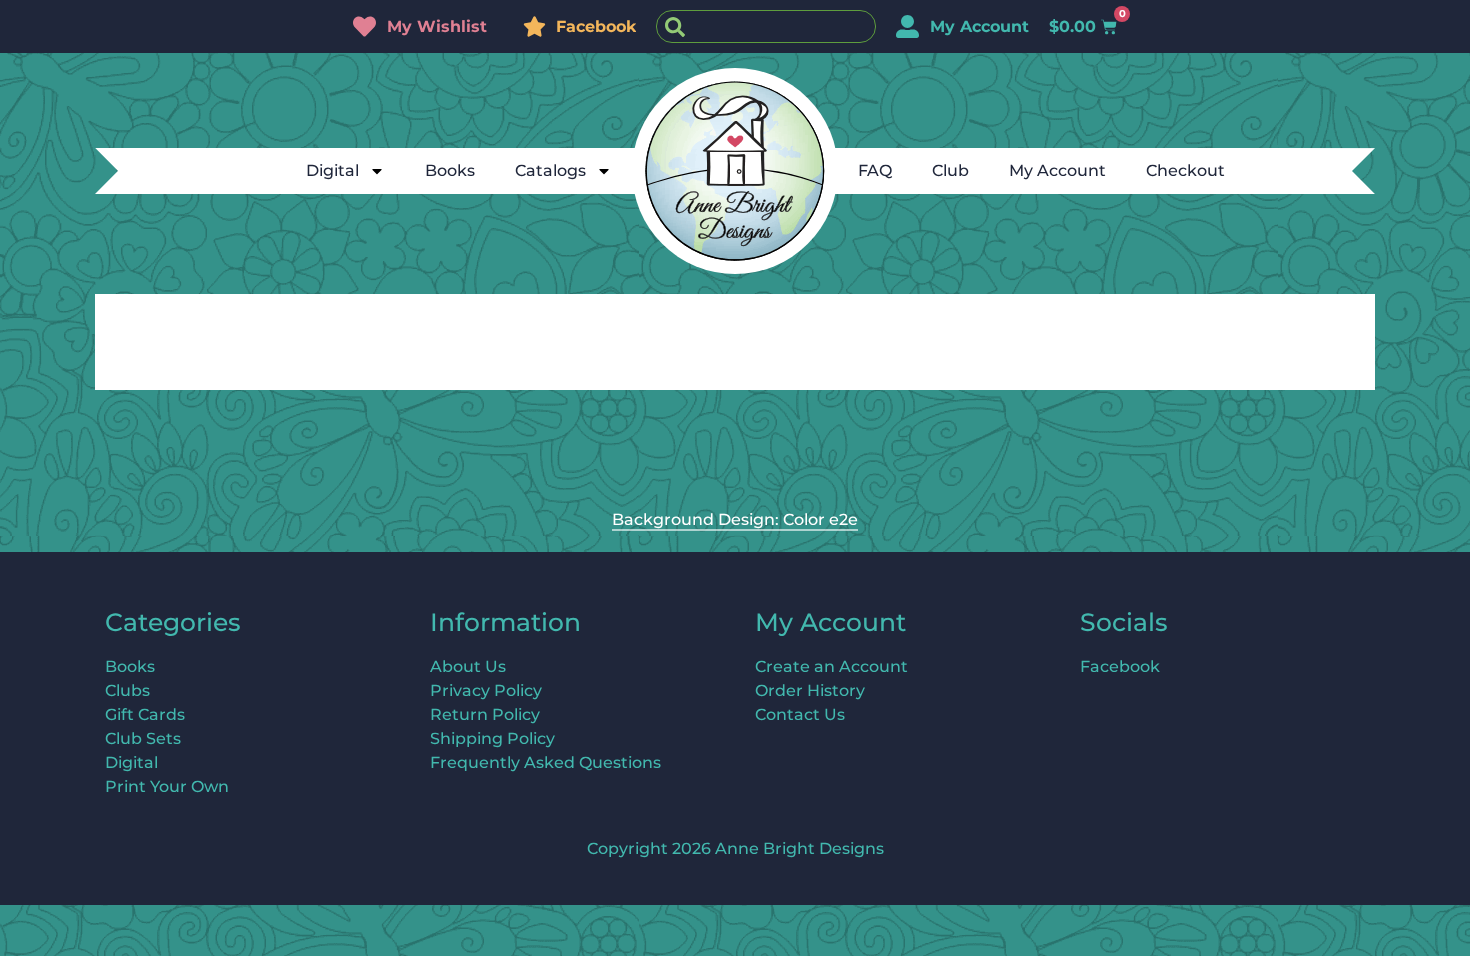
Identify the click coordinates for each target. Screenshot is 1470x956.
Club (950, 170)
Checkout (1185, 170)
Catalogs (550, 170)
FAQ (875, 170)
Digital (332, 170)
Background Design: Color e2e (735, 519)
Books (450, 170)
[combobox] (766, 26)
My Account (1057, 170)
